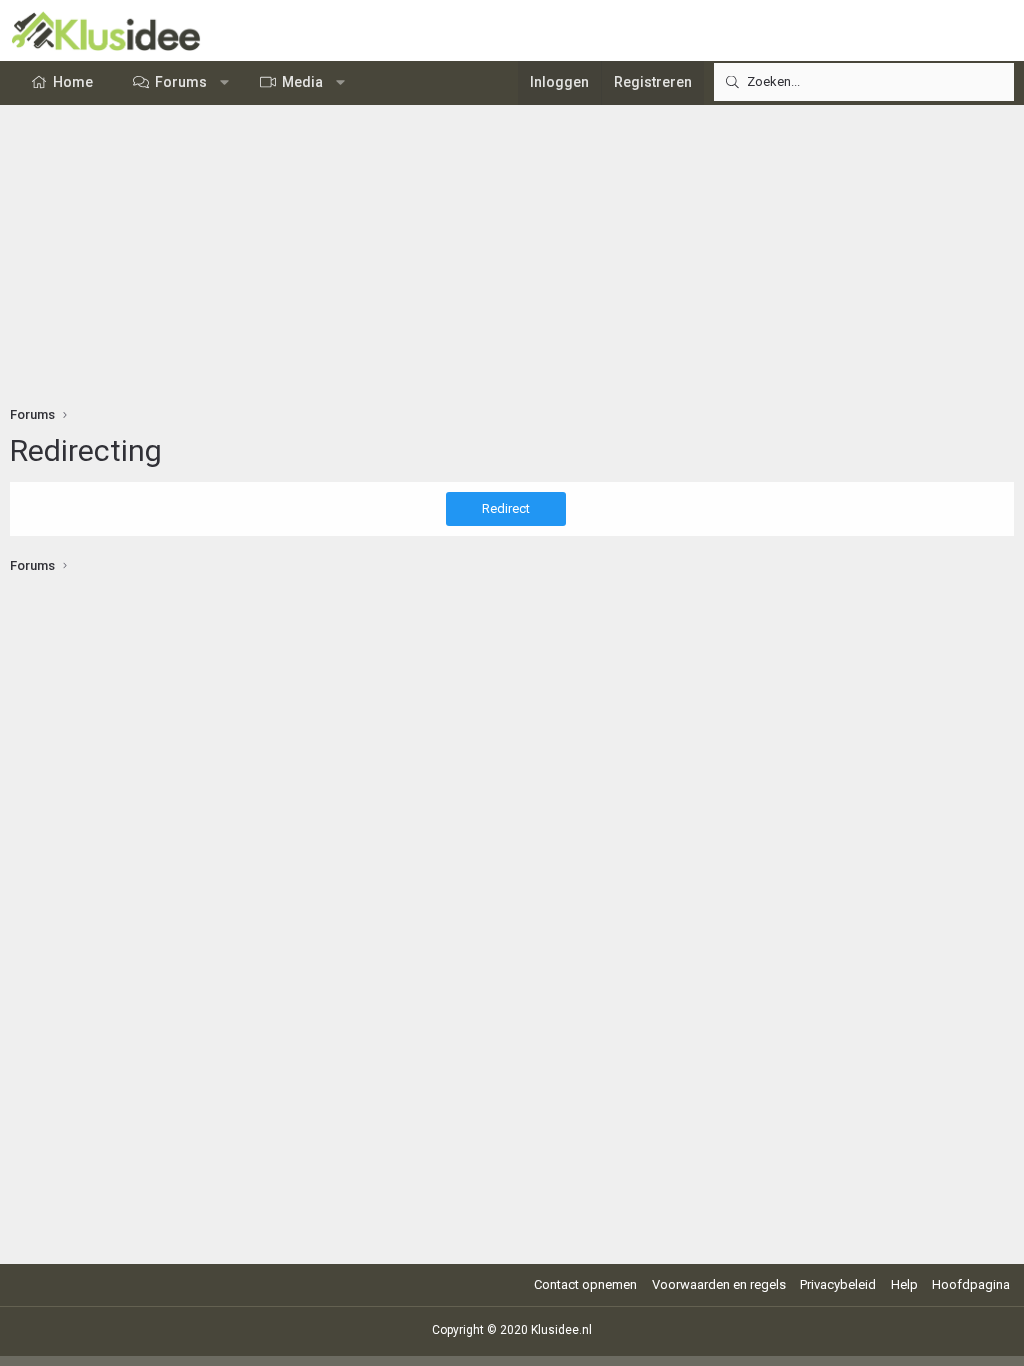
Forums (181, 82)
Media (302, 82)
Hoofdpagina (971, 1284)
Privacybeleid (838, 1284)
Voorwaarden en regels (719, 1284)
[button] (225, 83)
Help (904, 1284)
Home (73, 82)
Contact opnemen (585, 1284)
